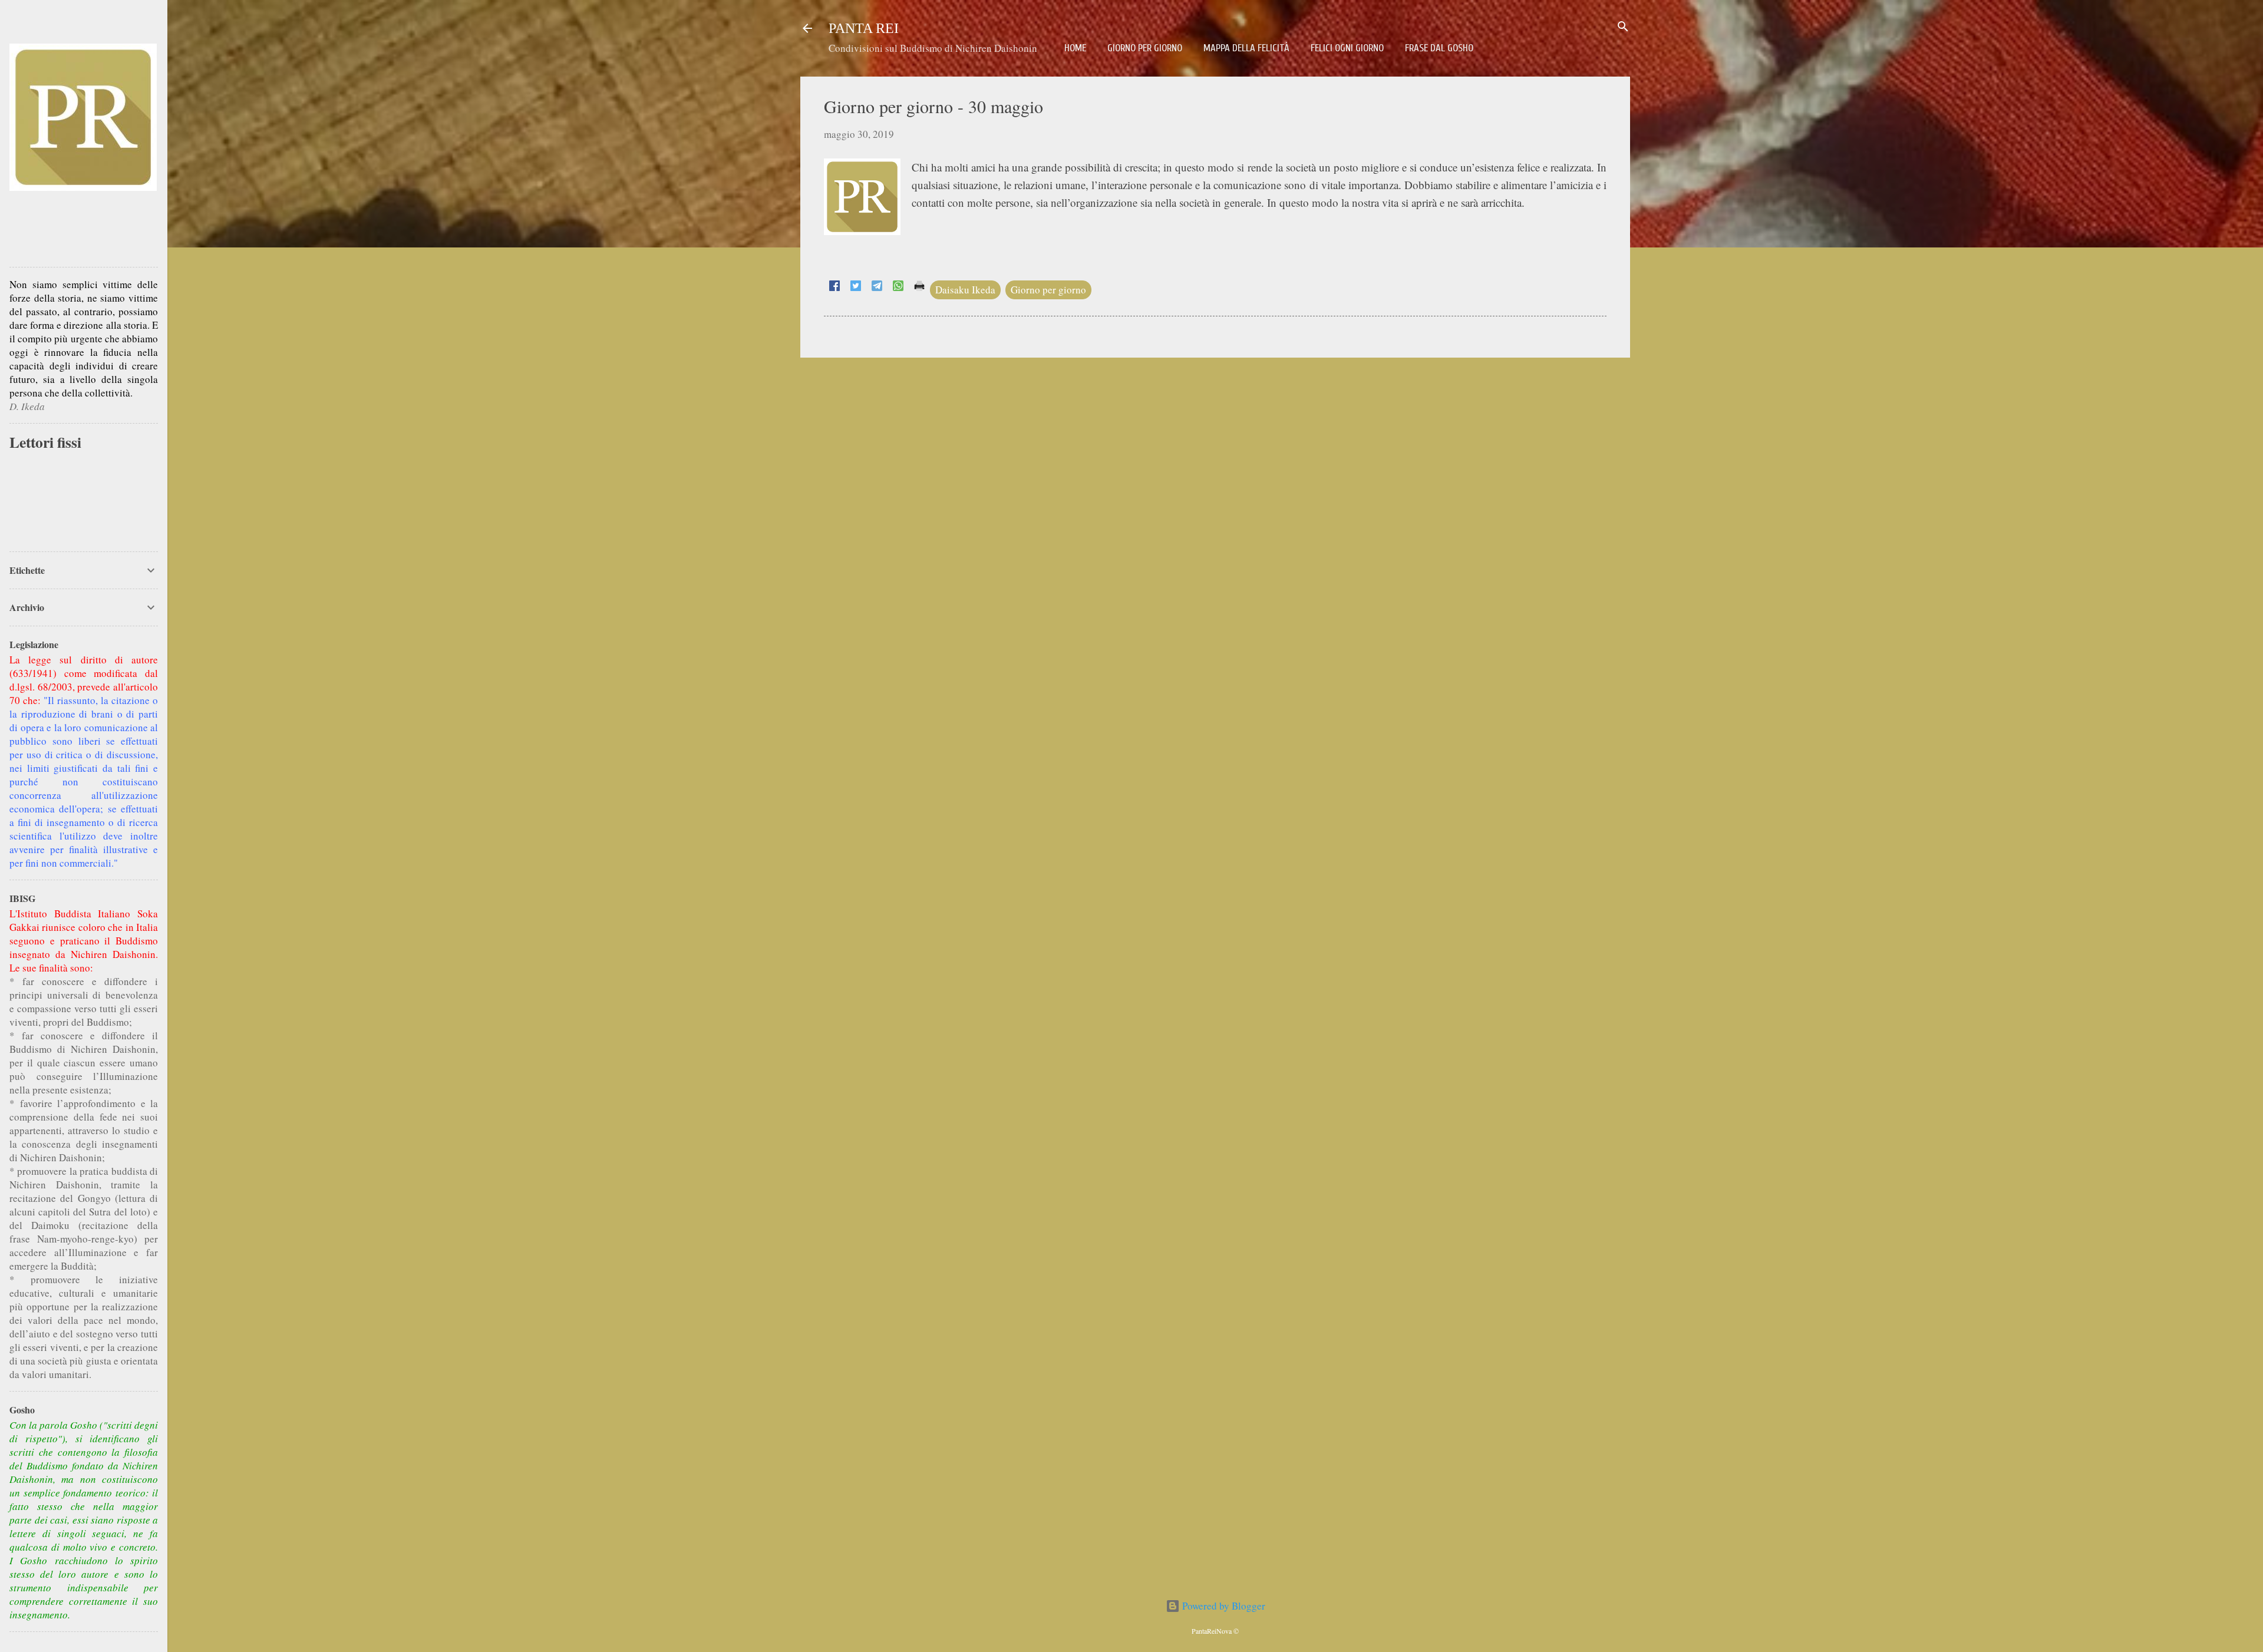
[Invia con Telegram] (877, 287)
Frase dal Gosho (1439, 48)
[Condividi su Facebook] (834, 287)
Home (1075, 48)
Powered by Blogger (1223, 1606)
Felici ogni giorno (1347, 48)
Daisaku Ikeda (965, 290)
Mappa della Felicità (1246, 48)
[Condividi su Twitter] (856, 287)
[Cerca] (1623, 27)
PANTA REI (864, 28)
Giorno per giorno (1145, 48)
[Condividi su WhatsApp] (898, 287)
